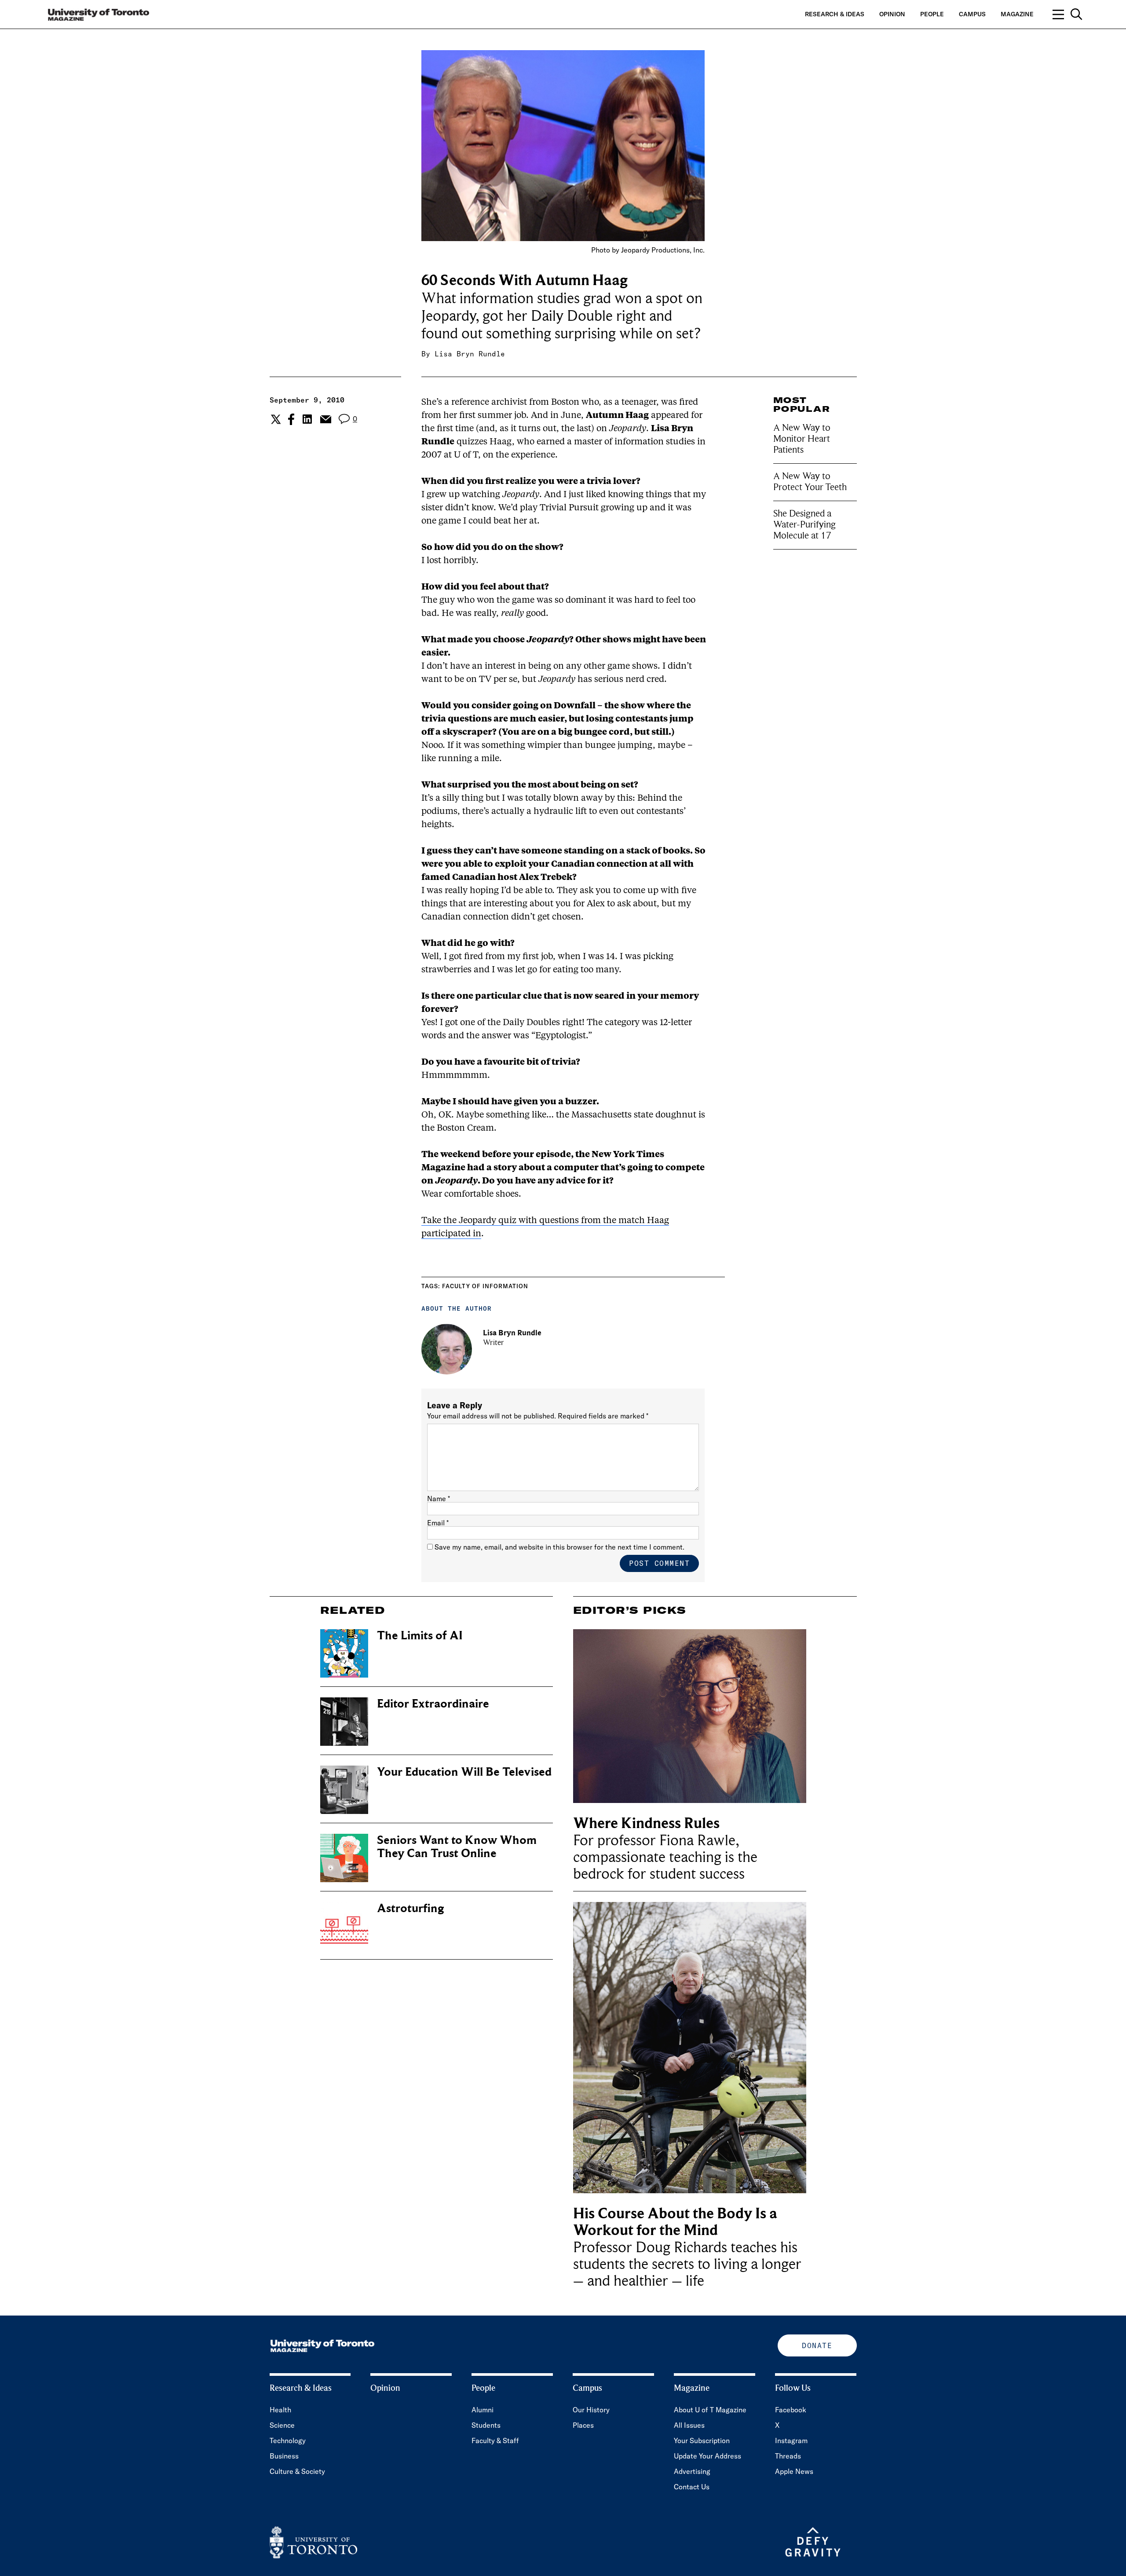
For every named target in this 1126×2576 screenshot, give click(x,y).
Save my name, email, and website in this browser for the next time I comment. (559, 1547)
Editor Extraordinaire (433, 1704)
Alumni (483, 2410)
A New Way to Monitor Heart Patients (802, 439)
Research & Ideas (835, 14)
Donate (817, 2345)
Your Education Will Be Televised (464, 1772)
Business (284, 2456)
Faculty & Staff (495, 2440)
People (932, 14)
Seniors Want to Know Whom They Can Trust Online (457, 1847)
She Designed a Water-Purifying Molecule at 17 (804, 524)
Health (280, 2410)
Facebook (791, 2410)
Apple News (794, 2471)
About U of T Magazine (710, 2410)
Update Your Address (707, 2456)
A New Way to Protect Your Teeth (810, 482)
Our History (591, 2410)
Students (486, 2425)
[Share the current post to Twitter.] (275, 419)
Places (583, 2425)
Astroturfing (410, 1908)
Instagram (791, 2440)
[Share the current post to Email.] (325, 419)
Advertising (692, 2471)
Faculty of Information (485, 1286)
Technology (288, 2440)
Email (438, 1523)
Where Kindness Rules (646, 1823)
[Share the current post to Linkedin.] (307, 419)
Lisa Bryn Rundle (470, 354)
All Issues (689, 2425)
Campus (972, 14)
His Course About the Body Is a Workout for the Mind (675, 2222)
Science (282, 2425)
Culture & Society (297, 2471)
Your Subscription (702, 2440)
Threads (788, 2456)
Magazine (1017, 14)
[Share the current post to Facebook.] (291, 419)
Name (439, 1499)
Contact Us (692, 2487)
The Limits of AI (420, 1636)
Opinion (892, 14)
